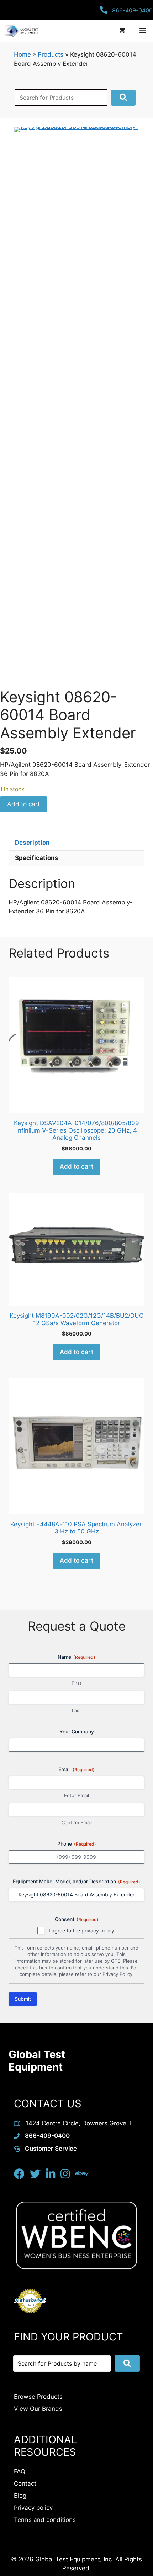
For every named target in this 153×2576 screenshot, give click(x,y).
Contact (25, 2483)
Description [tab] (32, 843)
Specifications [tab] (37, 858)
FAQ (20, 2471)
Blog (20, 2496)
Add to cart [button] (76, 1166)
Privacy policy (33, 2508)
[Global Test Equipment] (21, 31)
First (76, 1683)
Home (22, 54)
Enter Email (76, 1795)
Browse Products (38, 2397)
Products (51, 54)
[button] (123, 98)
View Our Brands (38, 2409)
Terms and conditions (45, 2520)
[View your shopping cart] (122, 31)
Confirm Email (77, 1822)
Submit (23, 1999)
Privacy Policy (117, 1974)
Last (76, 1710)
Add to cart (23, 804)
